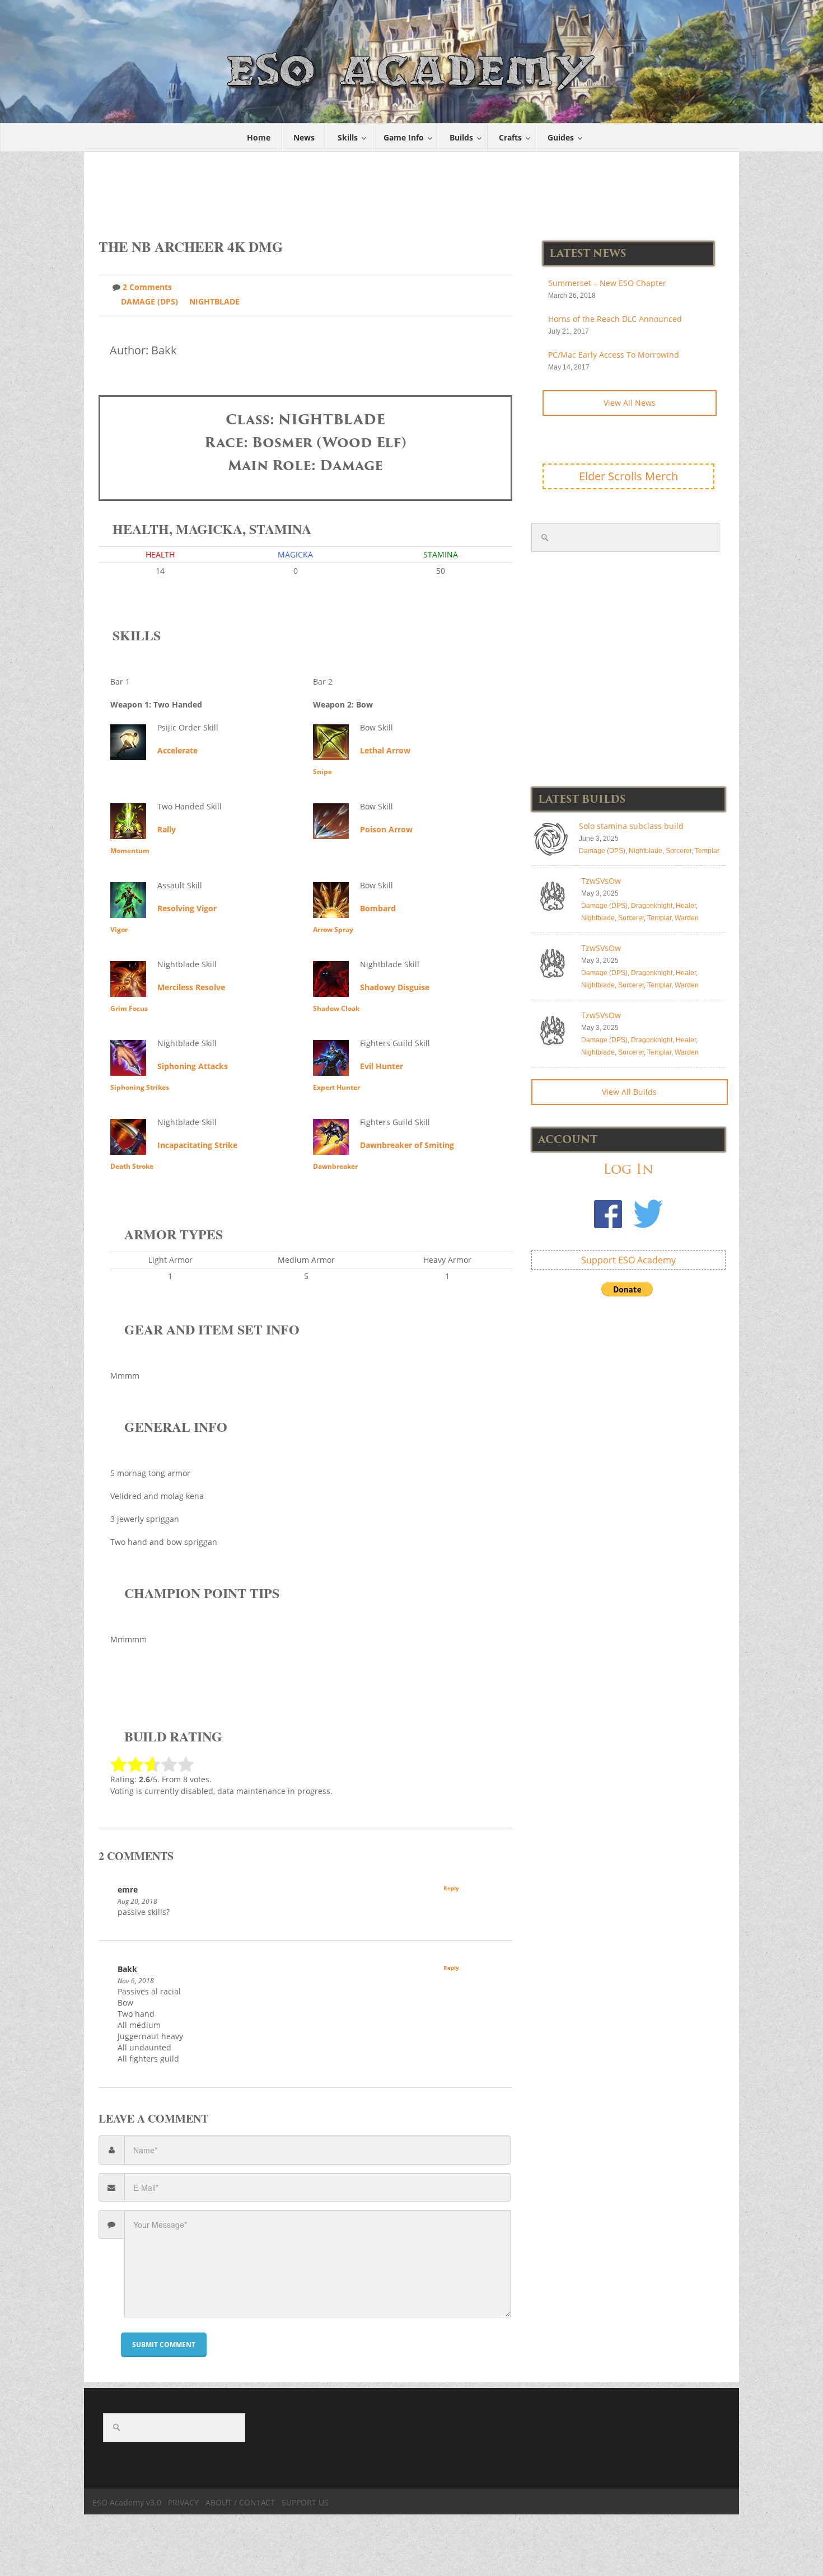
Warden (687, 918)
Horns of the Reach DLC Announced (615, 319)
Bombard (378, 908)
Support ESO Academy (628, 1260)
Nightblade (214, 301)
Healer (686, 906)
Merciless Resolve (191, 987)
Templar (707, 851)
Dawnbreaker (335, 1166)
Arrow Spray (333, 929)
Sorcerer (679, 851)
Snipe (322, 772)
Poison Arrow (386, 829)
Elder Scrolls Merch (628, 476)
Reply (451, 1888)
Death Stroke (132, 1166)
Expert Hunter (336, 1087)
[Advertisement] (412, 189)
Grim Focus (129, 1008)
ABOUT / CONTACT (240, 2502)
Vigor (119, 929)
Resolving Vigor (187, 908)
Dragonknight (652, 906)
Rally (167, 829)
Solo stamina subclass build (631, 826)
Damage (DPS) (149, 301)
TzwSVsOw (601, 881)
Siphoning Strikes (140, 1087)
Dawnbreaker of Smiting (407, 1145)
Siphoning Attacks (193, 1066)
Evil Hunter (382, 1066)
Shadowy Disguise (395, 987)
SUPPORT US (305, 2502)
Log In (628, 1169)
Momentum (130, 851)
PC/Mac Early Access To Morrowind (614, 355)
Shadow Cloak (336, 1008)
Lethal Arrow (385, 750)
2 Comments (147, 287)
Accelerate (177, 750)
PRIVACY (183, 2502)
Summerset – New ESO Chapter (607, 283)
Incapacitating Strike (197, 1145)
